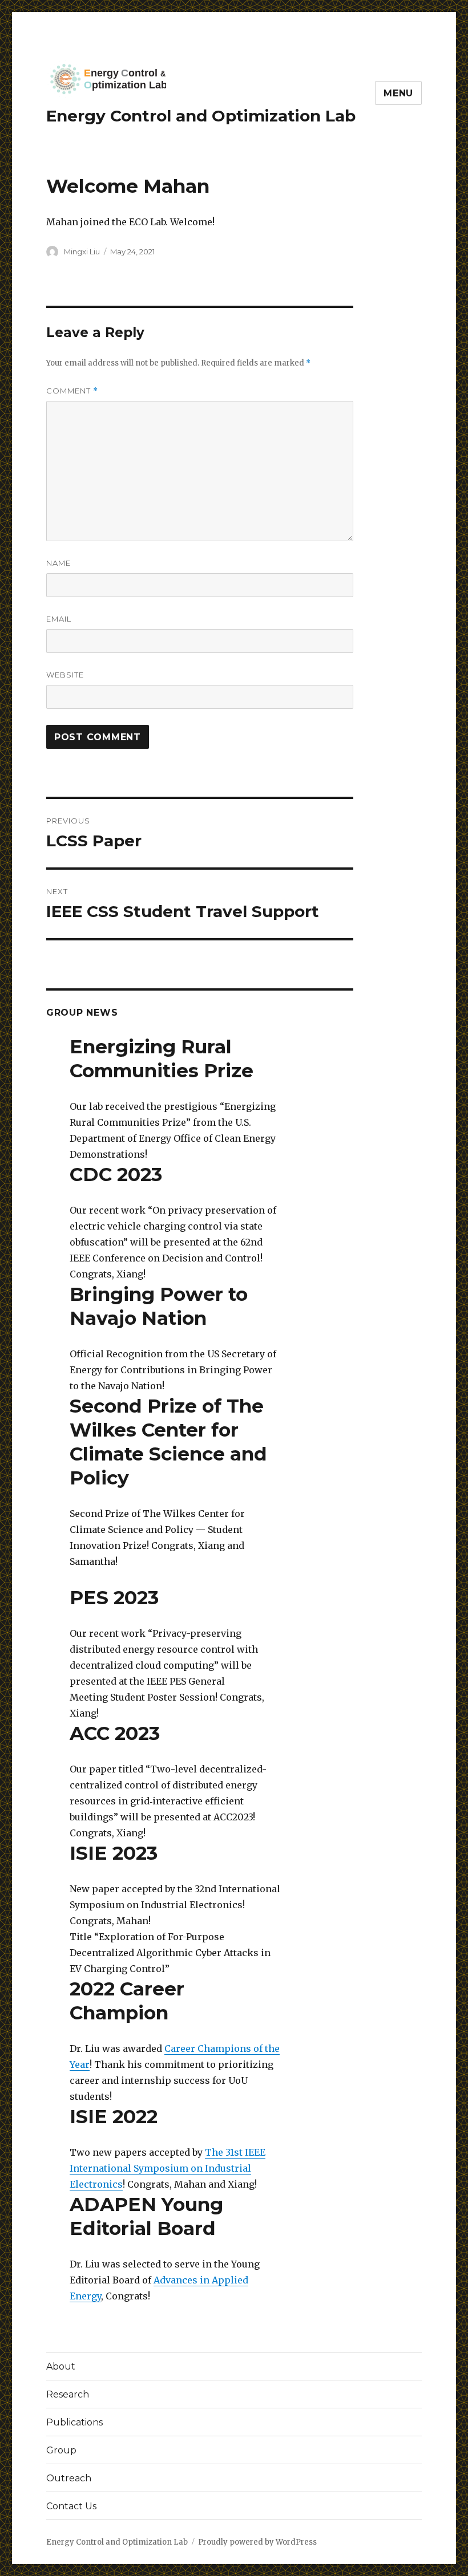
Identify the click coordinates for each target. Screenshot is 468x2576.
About (61, 2366)
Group (61, 2450)
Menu (398, 93)
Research (68, 2394)
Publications (74, 2422)
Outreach (69, 2478)
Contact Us (71, 2506)
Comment (72, 391)
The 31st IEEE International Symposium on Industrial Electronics (168, 2168)
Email (59, 619)
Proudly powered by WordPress (257, 2542)
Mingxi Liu (82, 251)
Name (58, 563)
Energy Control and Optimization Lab (201, 116)
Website (65, 675)
